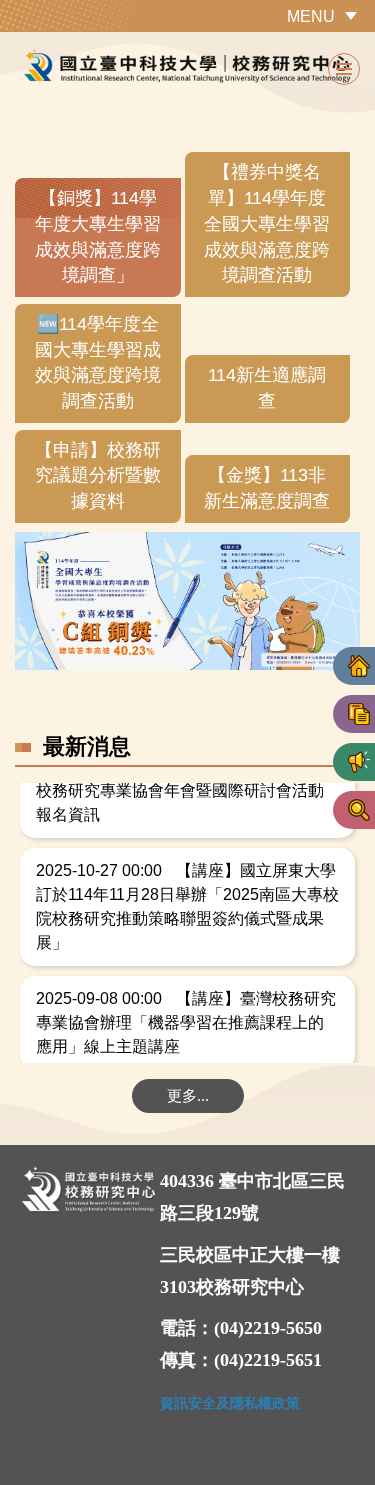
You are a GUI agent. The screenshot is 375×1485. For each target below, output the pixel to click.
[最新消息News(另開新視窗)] (359, 762)
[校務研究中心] (187, 66)
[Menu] (344, 69)
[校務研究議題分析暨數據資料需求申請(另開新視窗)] (359, 714)
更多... (188, 1095)
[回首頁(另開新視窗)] (359, 666)
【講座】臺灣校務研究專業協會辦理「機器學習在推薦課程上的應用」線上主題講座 (186, 1020)
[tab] (98, 237)
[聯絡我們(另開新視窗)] (359, 810)
